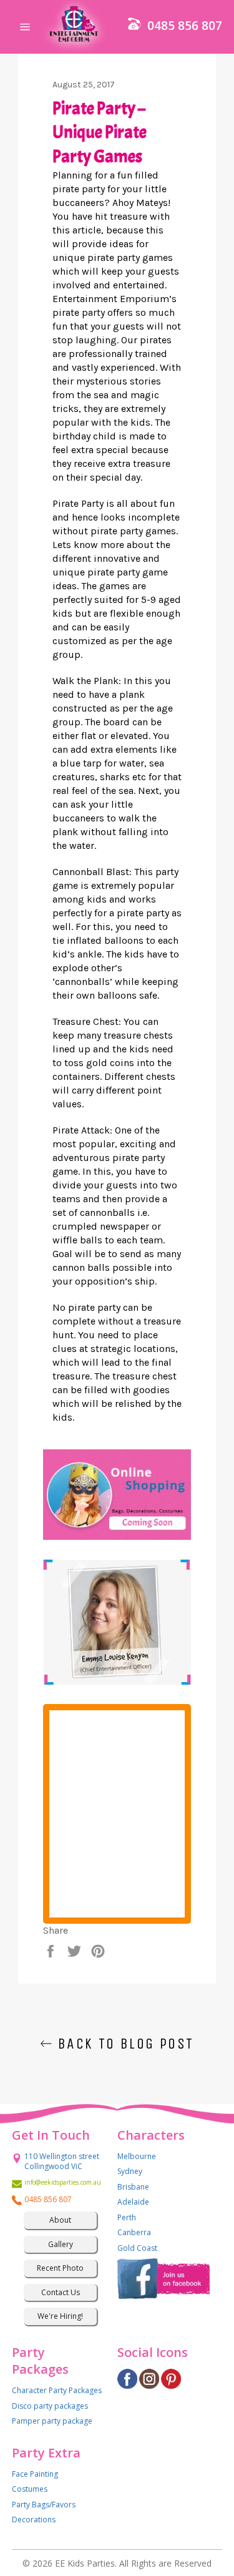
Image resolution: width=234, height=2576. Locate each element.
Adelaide (133, 2202)
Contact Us (61, 2292)
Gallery (61, 2244)
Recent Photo (60, 2268)
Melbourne (137, 2156)
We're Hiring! (60, 2316)
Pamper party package (52, 2421)
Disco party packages (50, 2406)
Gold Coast (137, 2248)
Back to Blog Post (123, 2044)
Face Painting (35, 2474)
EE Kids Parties (85, 2563)
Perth (127, 2217)
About (60, 2220)
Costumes (30, 2489)
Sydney (130, 2171)
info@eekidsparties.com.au (61, 2182)
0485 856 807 (185, 26)
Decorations (34, 2520)
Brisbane (133, 2187)
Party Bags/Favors (44, 2505)
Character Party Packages (57, 2390)
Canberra (134, 2232)
